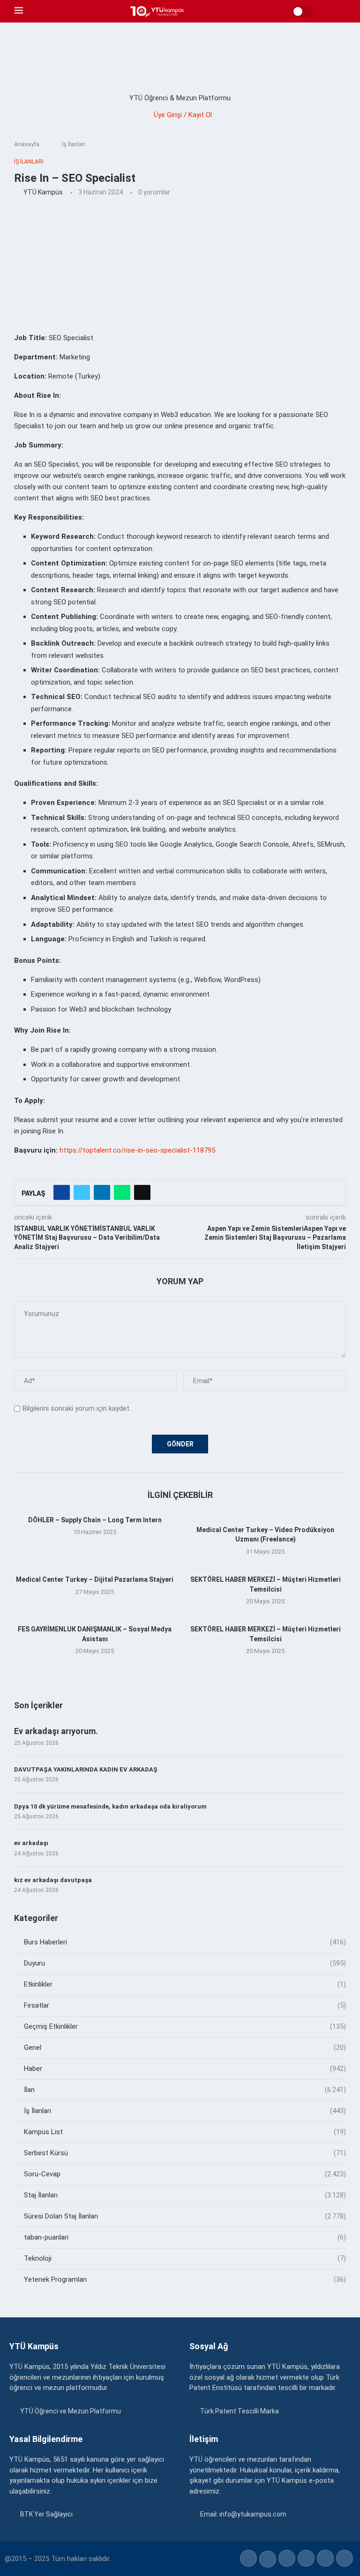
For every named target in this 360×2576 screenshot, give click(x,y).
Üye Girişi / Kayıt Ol (183, 115)
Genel (185, 2047)
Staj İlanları (185, 2195)
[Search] (341, 11)
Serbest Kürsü (185, 2153)
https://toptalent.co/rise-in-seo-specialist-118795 (137, 1150)
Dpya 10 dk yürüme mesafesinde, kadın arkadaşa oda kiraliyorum (110, 1806)
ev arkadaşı (31, 1843)
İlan (185, 2090)
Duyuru (185, 1963)
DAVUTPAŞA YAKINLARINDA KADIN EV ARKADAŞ (86, 1769)
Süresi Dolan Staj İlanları (185, 2216)
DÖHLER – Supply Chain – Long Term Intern (95, 1520)
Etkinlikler (185, 1984)
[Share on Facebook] (62, 1192)
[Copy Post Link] (142, 1192)
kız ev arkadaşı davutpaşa (53, 1880)
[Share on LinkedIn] (102, 1192)
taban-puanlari (185, 2237)
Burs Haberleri (185, 1942)
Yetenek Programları (185, 2279)
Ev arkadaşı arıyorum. (56, 1731)
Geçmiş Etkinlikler (185, 2026)
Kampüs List (185, 2132)
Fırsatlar (185, 2005)
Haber (185, 2069)
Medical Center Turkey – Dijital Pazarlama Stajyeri (95, 1579)
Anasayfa (27, 144)
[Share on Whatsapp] (122, 1192)
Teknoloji (185, 2258)
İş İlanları (74, 144)
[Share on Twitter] (82, 1192)
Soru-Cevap (185, 2174)
